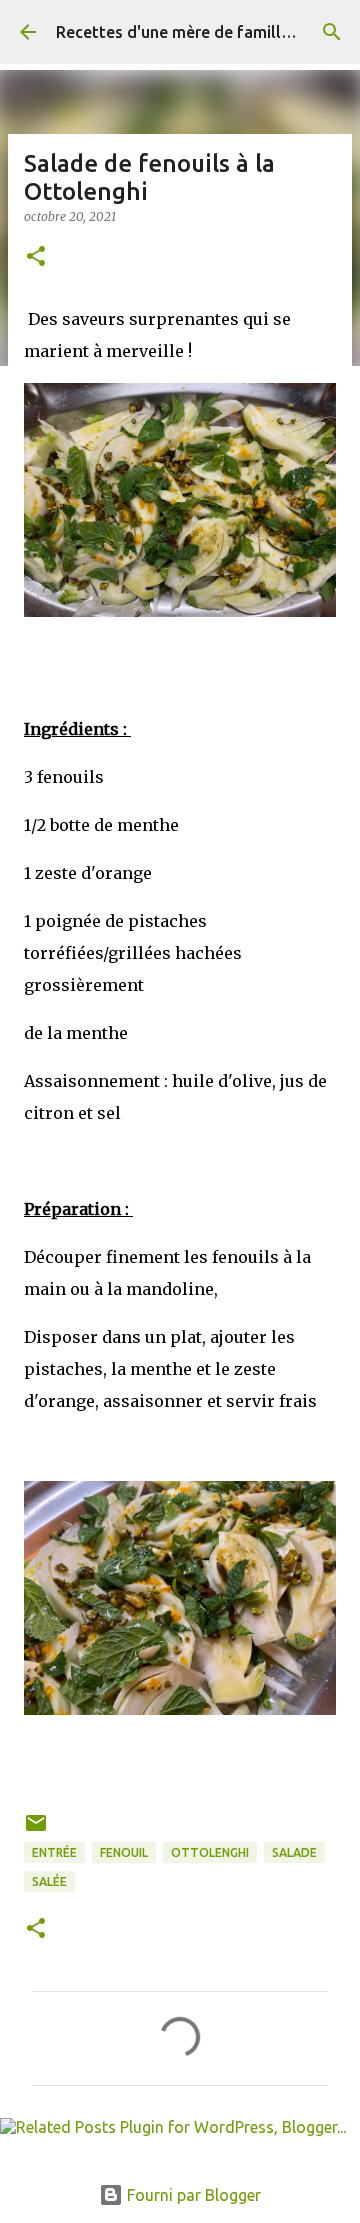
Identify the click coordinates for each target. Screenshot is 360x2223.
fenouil (124, 1852)
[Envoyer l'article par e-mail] (36, 1830)
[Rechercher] (332, 32)
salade (294, 1852)
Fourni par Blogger (192, 2195)
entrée (54, 1852)
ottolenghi (210, 1852)
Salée (49, 1881)
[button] (36, 257)
